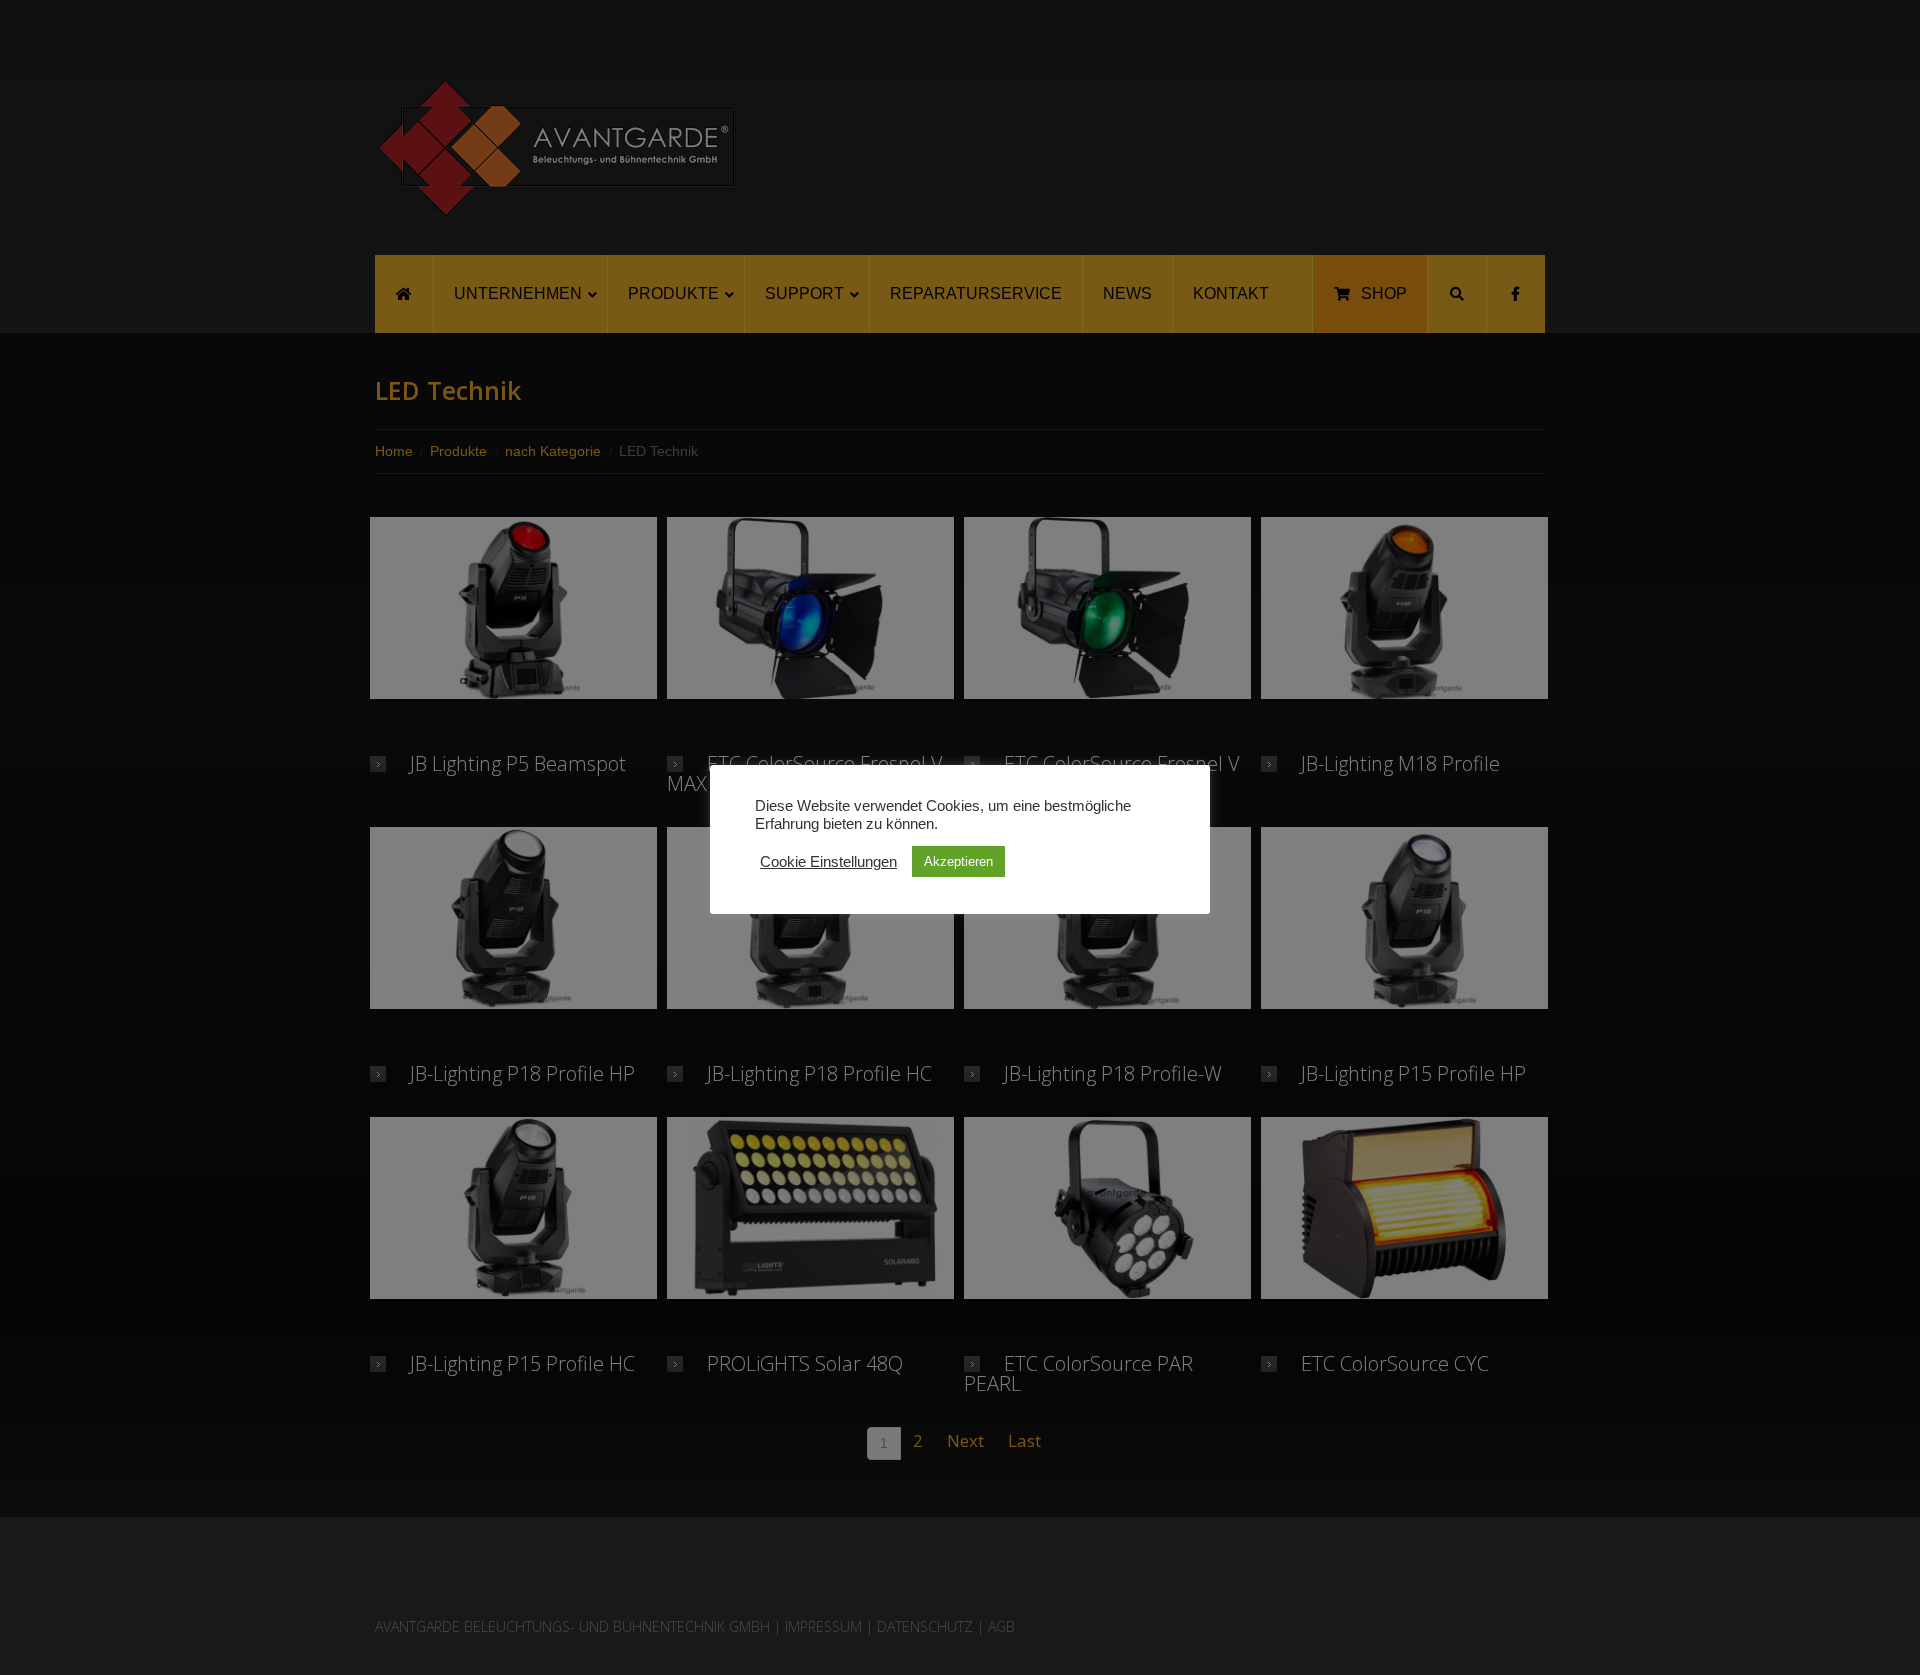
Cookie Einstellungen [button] (828, 862)
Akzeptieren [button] (958, 861)
